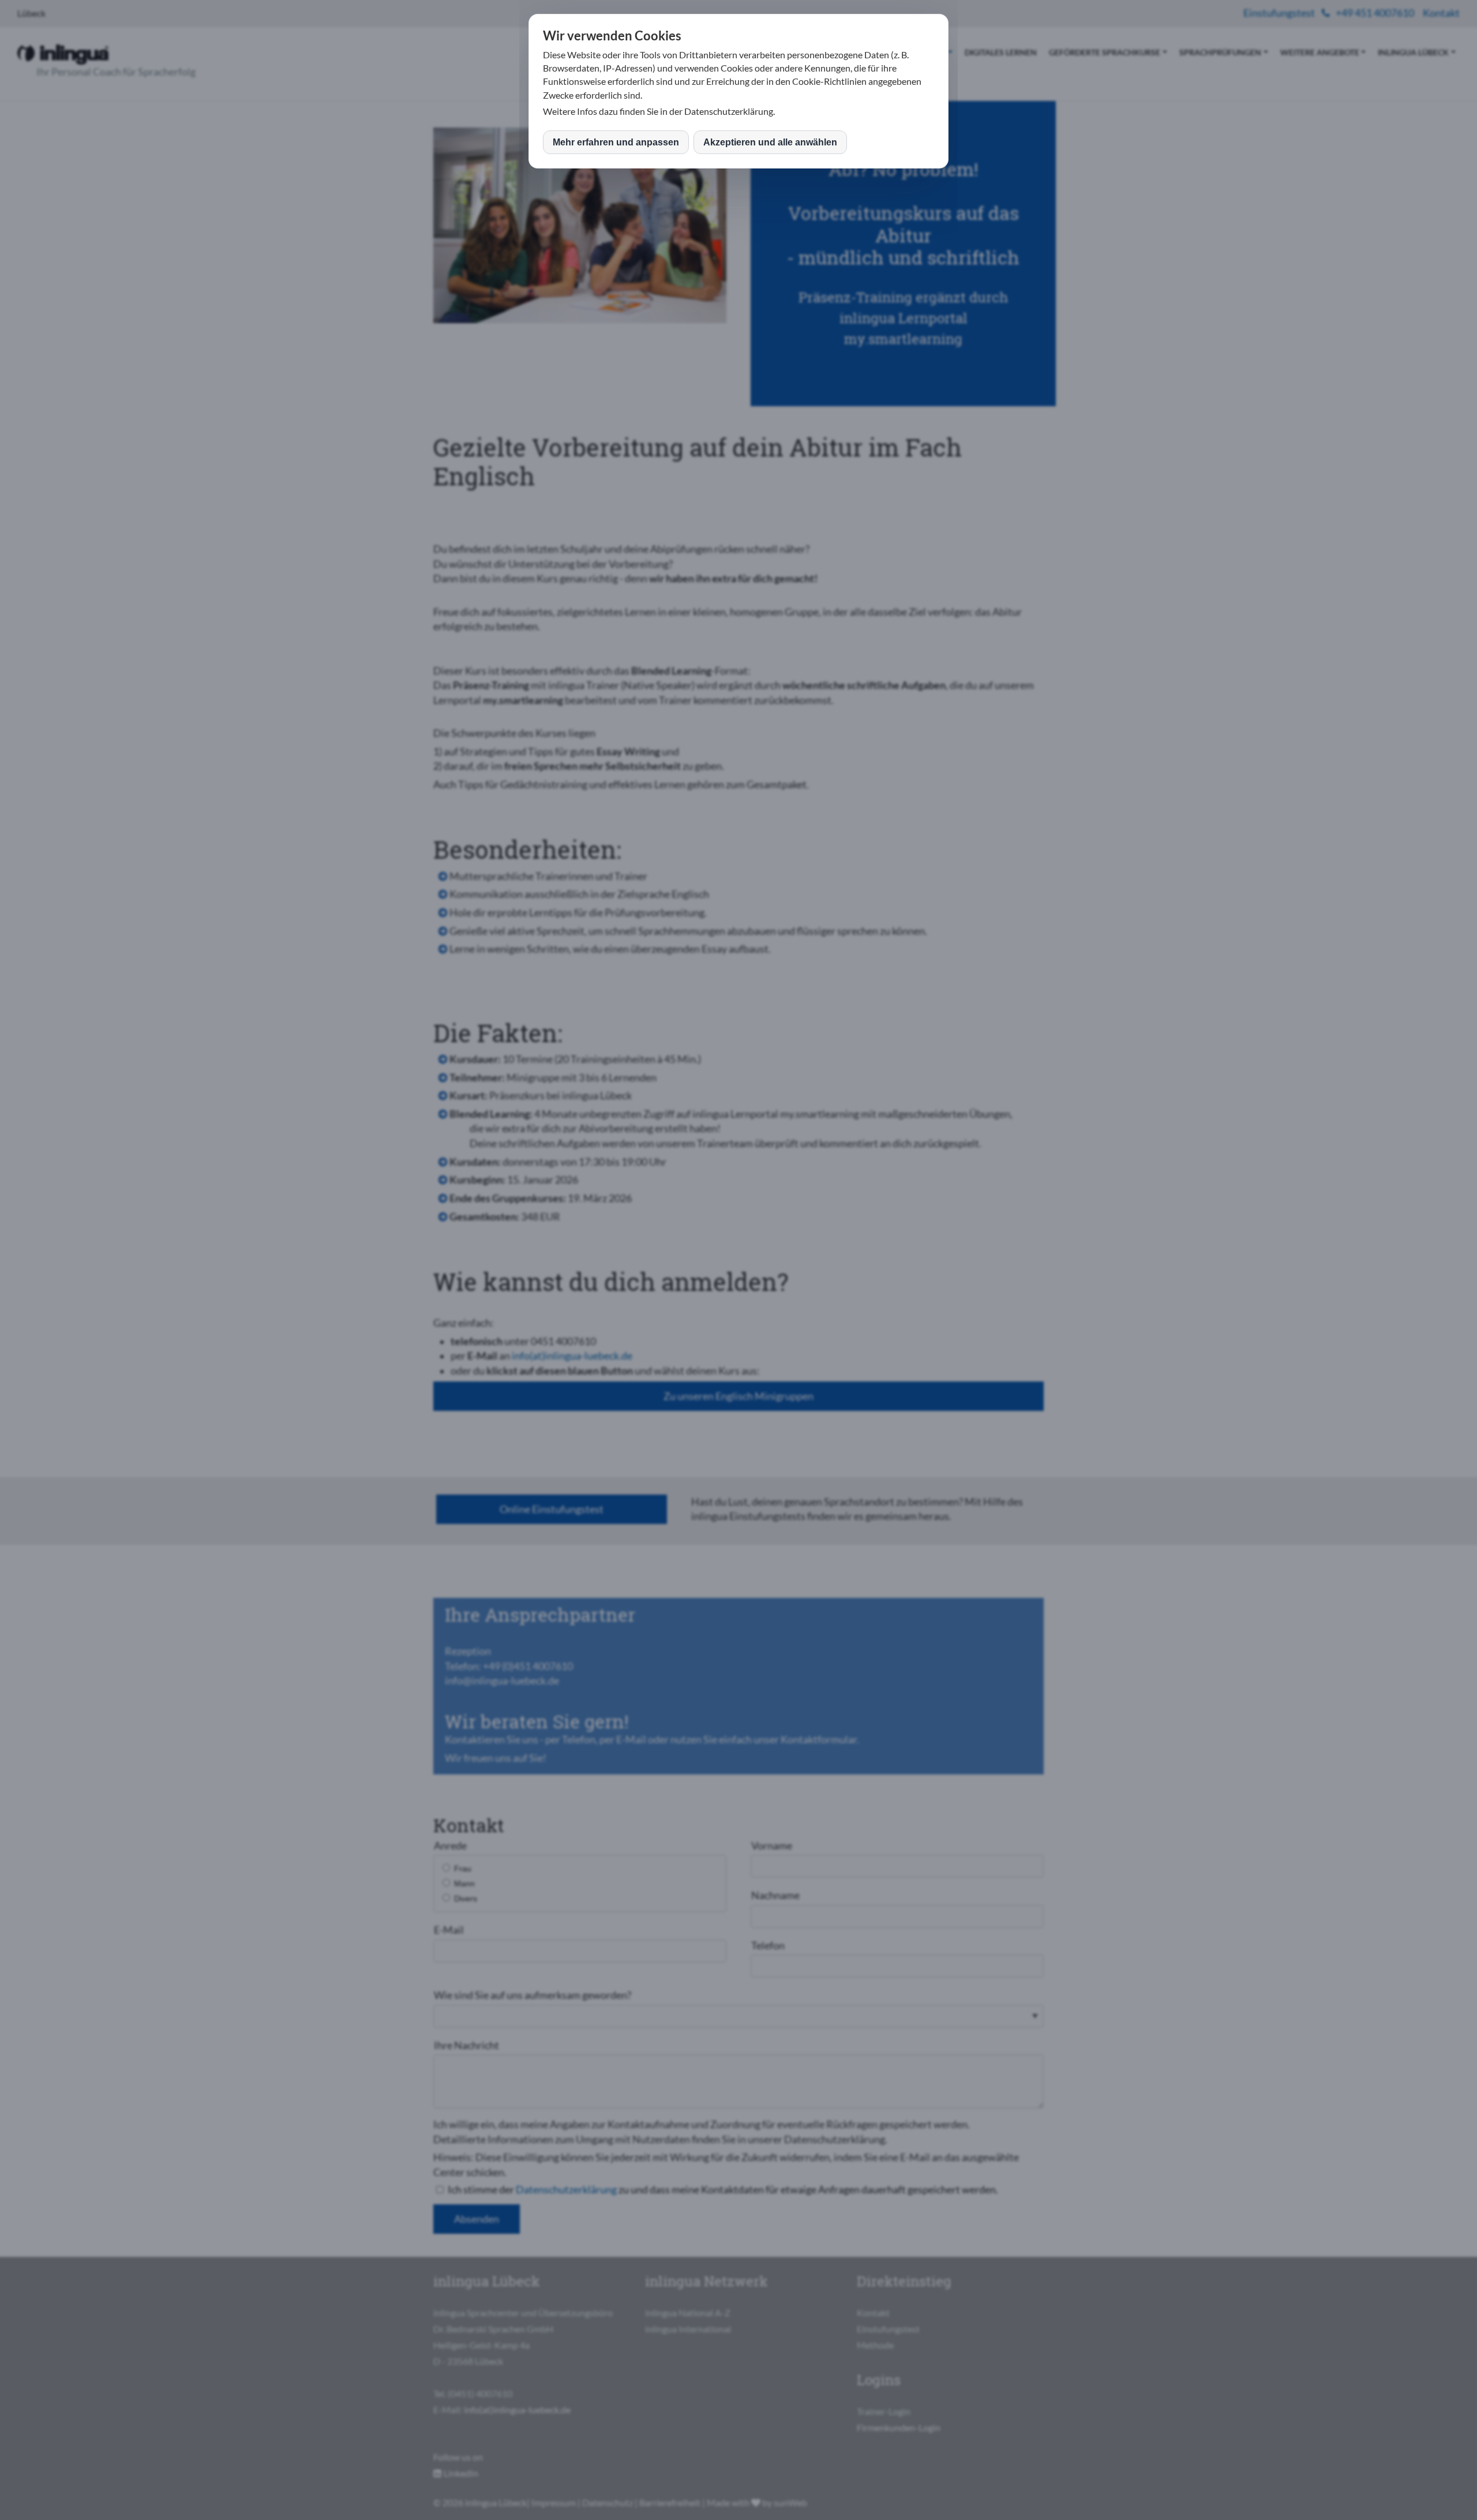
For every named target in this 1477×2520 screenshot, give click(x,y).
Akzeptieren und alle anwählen (770, 142)
